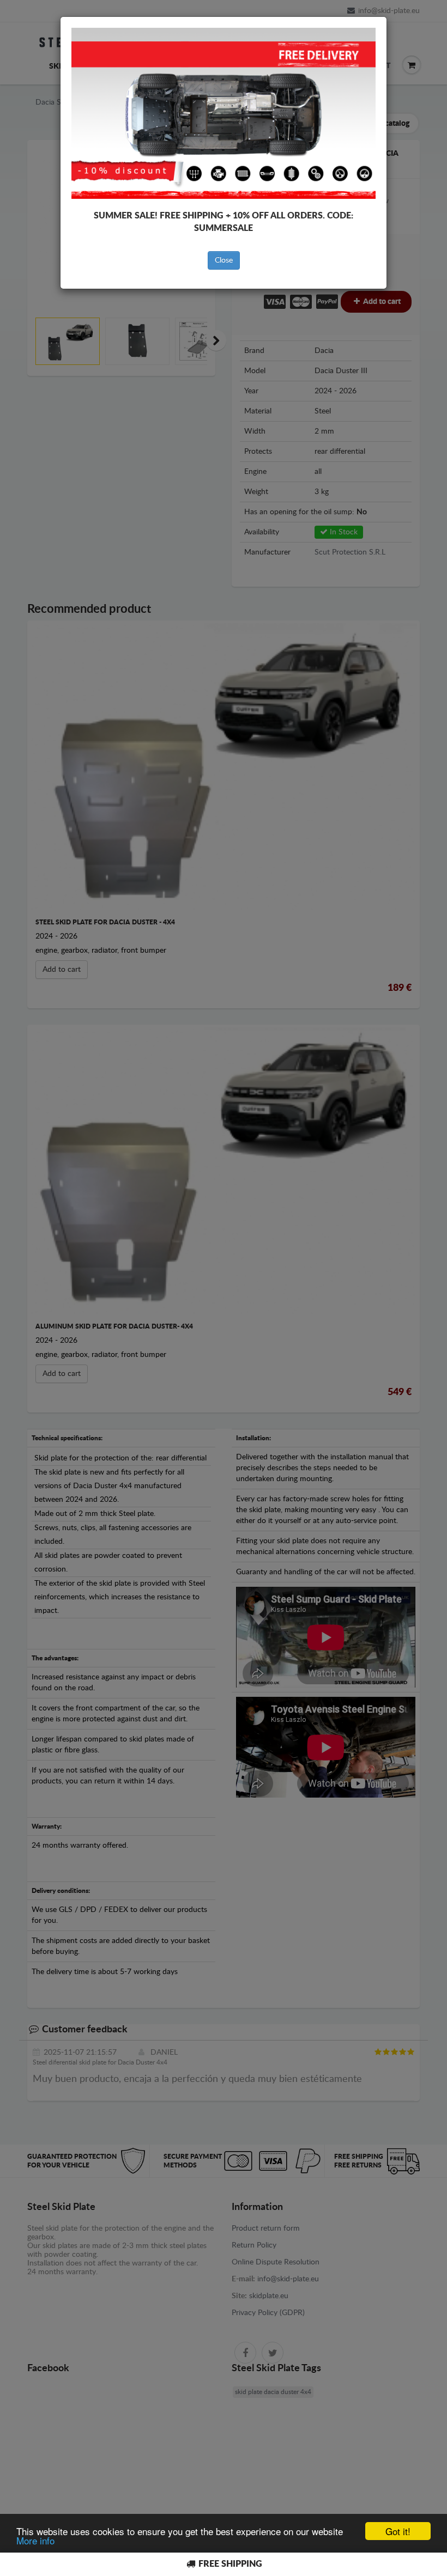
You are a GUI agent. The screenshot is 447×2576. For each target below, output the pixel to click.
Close (224, 260)
